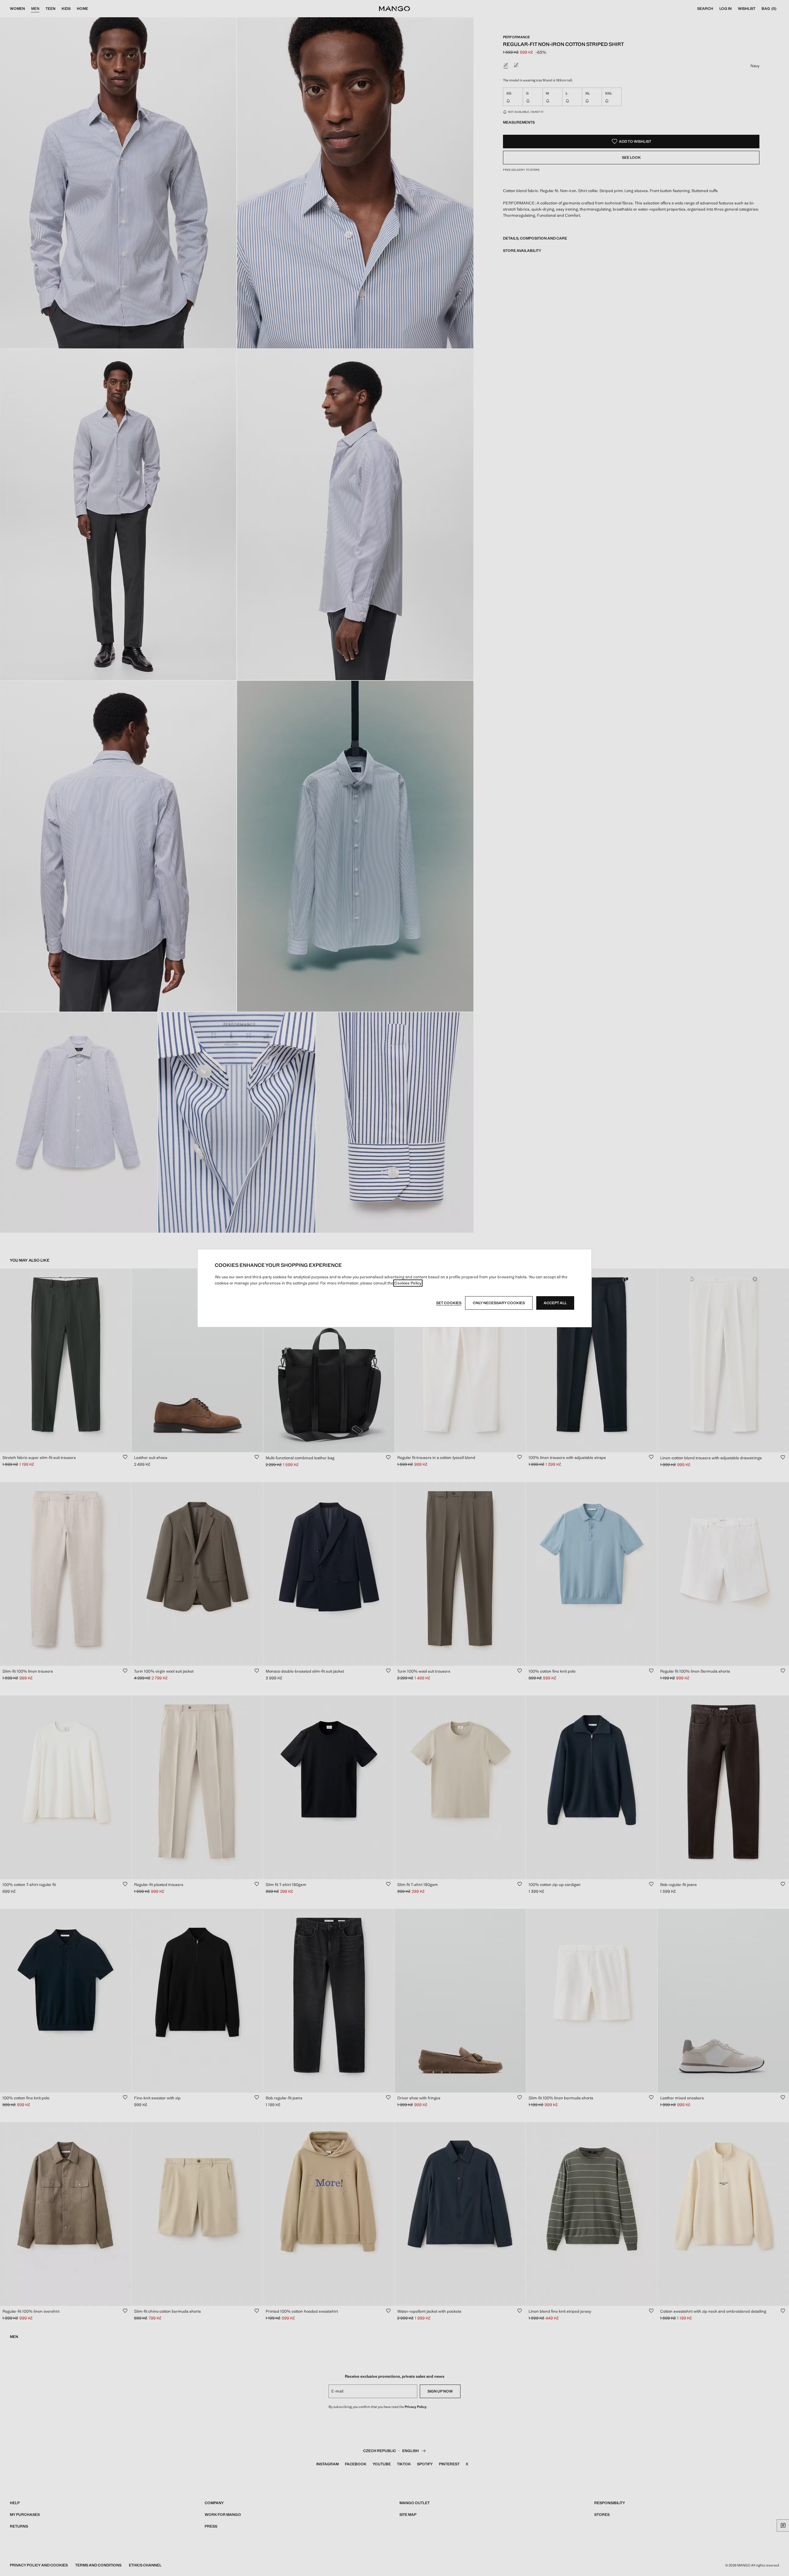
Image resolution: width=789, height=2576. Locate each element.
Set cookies (449, 1303)
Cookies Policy (408, 1283)
